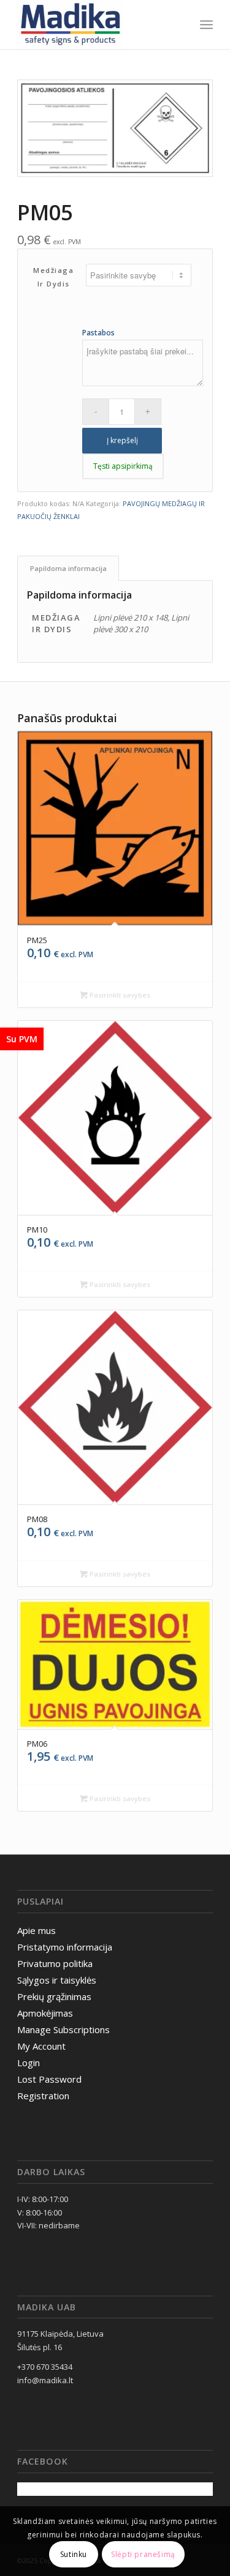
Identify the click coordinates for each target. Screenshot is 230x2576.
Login (29, 2063)
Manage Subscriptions (63, 2029)
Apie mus (36, 1930)
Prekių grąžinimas (54, 1996)
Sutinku (74, 2554)
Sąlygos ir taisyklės (57, 1980)
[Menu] (206, 24)
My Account (41, 2046)
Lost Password (49, 2079)
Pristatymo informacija (65, 1947)
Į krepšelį (122, 440)
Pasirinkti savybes (119, 995)
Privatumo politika (55, 1963)
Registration (43, 2096)
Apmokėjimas (45, 2013)
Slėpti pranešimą (143, 2554)
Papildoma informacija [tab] (68, 568)
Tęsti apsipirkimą (123, 466)
